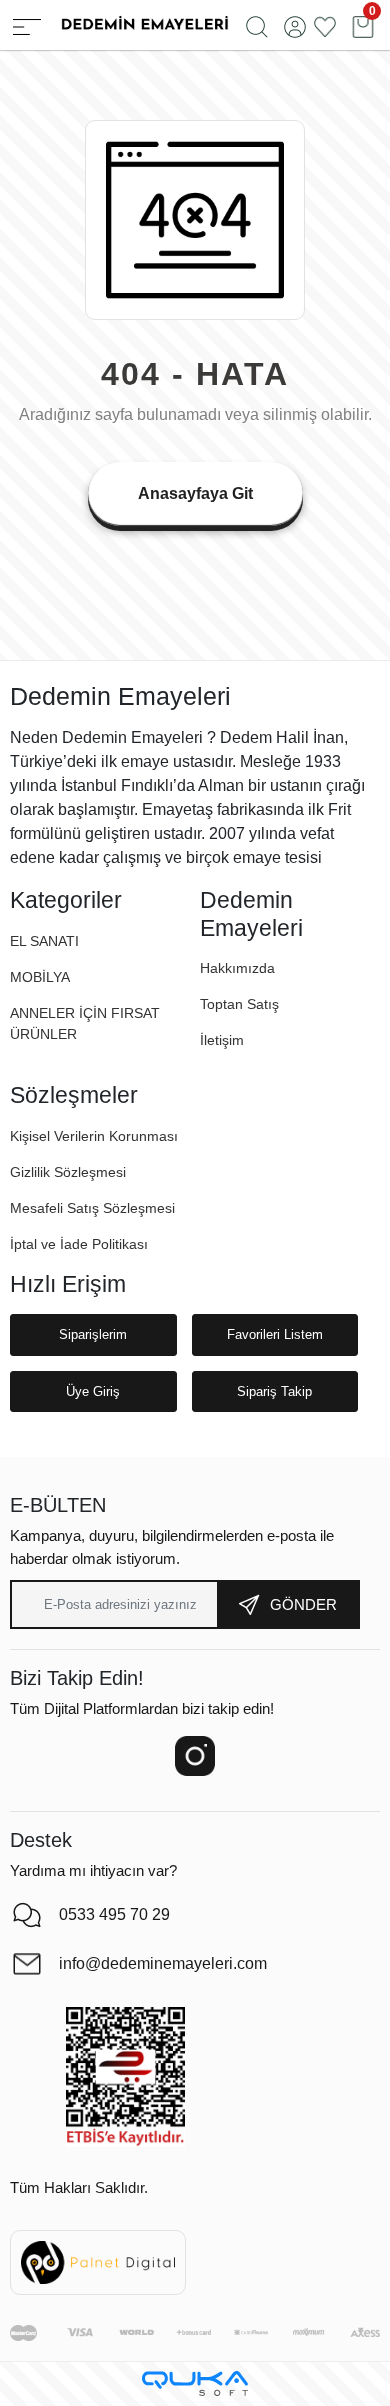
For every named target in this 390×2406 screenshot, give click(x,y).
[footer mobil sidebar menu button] (27, 25)
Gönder (303, 1604)
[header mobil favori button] (325, 25)
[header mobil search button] (257, 25)
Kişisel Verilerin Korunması (94, 1136)
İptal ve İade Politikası (79, 1244)
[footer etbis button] (125, 2077)
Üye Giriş (93, 1391)
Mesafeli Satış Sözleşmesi (92, 1208)
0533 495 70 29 (114, 1914)
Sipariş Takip (274, 1391)
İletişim (222, 1040)
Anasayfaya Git (195, 493)
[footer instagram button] (195, 1756)
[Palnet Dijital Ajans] (98, 2261)
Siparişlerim (93, 1334)
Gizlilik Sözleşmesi (68, 1172)
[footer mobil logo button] (144, 23)
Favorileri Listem (275, 1334)
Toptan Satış (239, 1004)
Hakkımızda (237, 968)
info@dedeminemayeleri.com (163, 1963)
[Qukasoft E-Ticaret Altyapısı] (195, 2383)
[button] (40, 977)
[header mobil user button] (295, 25)
